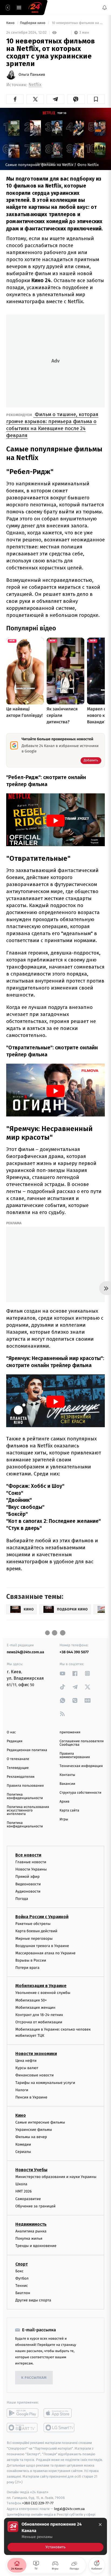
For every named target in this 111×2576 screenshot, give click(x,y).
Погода (22, 1899)
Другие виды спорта (33, 2300)
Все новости (28, 1855)
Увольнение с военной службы (43, 1993)
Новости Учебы (31, 2170)
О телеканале (18, 1759)
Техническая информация (81, 1766)
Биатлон (23, 2293)
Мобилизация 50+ (31, 2000)
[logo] (35, 8)
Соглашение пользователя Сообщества (82, 1743)
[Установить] (55, 2536)
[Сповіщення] (105, 8)
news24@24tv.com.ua (25, 1652)
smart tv (22, 2428)
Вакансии (67, 1784)
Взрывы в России (31, 1960)
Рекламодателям (21, 1777)
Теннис (22, 2286)
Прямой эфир (27, 1877)
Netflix (35, 85)
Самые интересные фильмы (40, 2122)
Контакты (67, 1775)
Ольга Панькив (32, 75)
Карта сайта (69, 1811)
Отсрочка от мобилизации (39, 2022)
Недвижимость (31, 2224)
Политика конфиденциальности (25, 1796)
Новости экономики (36, 2054)
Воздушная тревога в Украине (42, 1946)
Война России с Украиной (42, 1917)
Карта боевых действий (36, 1931)
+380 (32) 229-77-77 (38, 2503)
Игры (64, 1819)
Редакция (15, 1741)
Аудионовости (28, 1891)
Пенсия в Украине (31, 2097)
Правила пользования (25, 1786)
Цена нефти (26, 2061)
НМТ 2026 (24, 2191)
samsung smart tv (59, 2428)
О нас (11, 1732)
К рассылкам (34, 2378)
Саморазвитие (28, 2199)
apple (59, 2413)
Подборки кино (33, 23)
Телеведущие (18, 1768)
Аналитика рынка (31, 2231)
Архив (65, 1802)
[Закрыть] (100, 2525)
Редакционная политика (27, 1750)
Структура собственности (80, 1793)
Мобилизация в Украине (41, 1986)
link (63, 1673)
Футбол (22, 2278)
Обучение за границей (35, 2206)
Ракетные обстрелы (33, 1924)
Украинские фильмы (34, 2130)
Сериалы (23, 2152)
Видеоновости (28, 1884)
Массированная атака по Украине (45, 1953)
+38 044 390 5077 (74, 1652)
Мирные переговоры (34, 1938)
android (22, 2413)
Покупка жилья (29, 2238)
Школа (21, 2184)
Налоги (22, 2090)
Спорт (22, 2264)
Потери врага (27, 1968)
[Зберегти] (96, 99)
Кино (11, 23)
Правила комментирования (75, 1755)
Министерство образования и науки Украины (56, 2177)
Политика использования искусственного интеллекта (28, 1811)
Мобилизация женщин (35, 2008)
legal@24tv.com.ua (69, 2509)
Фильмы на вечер (31, 2137)
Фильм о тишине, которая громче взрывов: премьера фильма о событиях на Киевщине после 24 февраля (52, 425)
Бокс (19, 2271)
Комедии (23, 2144)
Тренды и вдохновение (36, 2246)
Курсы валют (27, 2068)
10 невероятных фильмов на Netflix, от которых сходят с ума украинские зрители (78, 23)
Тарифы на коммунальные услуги (45, 2082)
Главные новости (31, 1862)
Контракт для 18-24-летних (39, 2015)
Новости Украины (31, 1869)
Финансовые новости (34, 2075)
